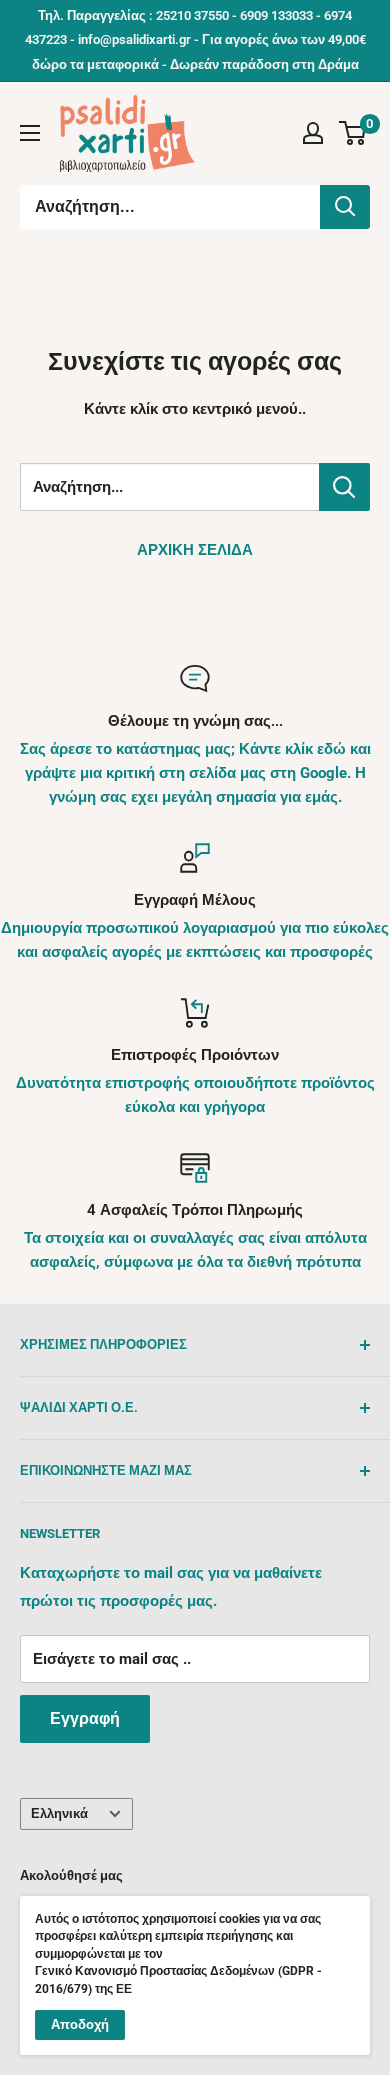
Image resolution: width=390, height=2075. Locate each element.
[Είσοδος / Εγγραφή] (313, 133)
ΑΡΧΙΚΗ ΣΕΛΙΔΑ (195, 550)
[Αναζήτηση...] (345, 207)
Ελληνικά (59, 1813)
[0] (353, 133)
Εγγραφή (85, 1718)
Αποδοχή (80, 2024)
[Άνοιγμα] (30, 133)
